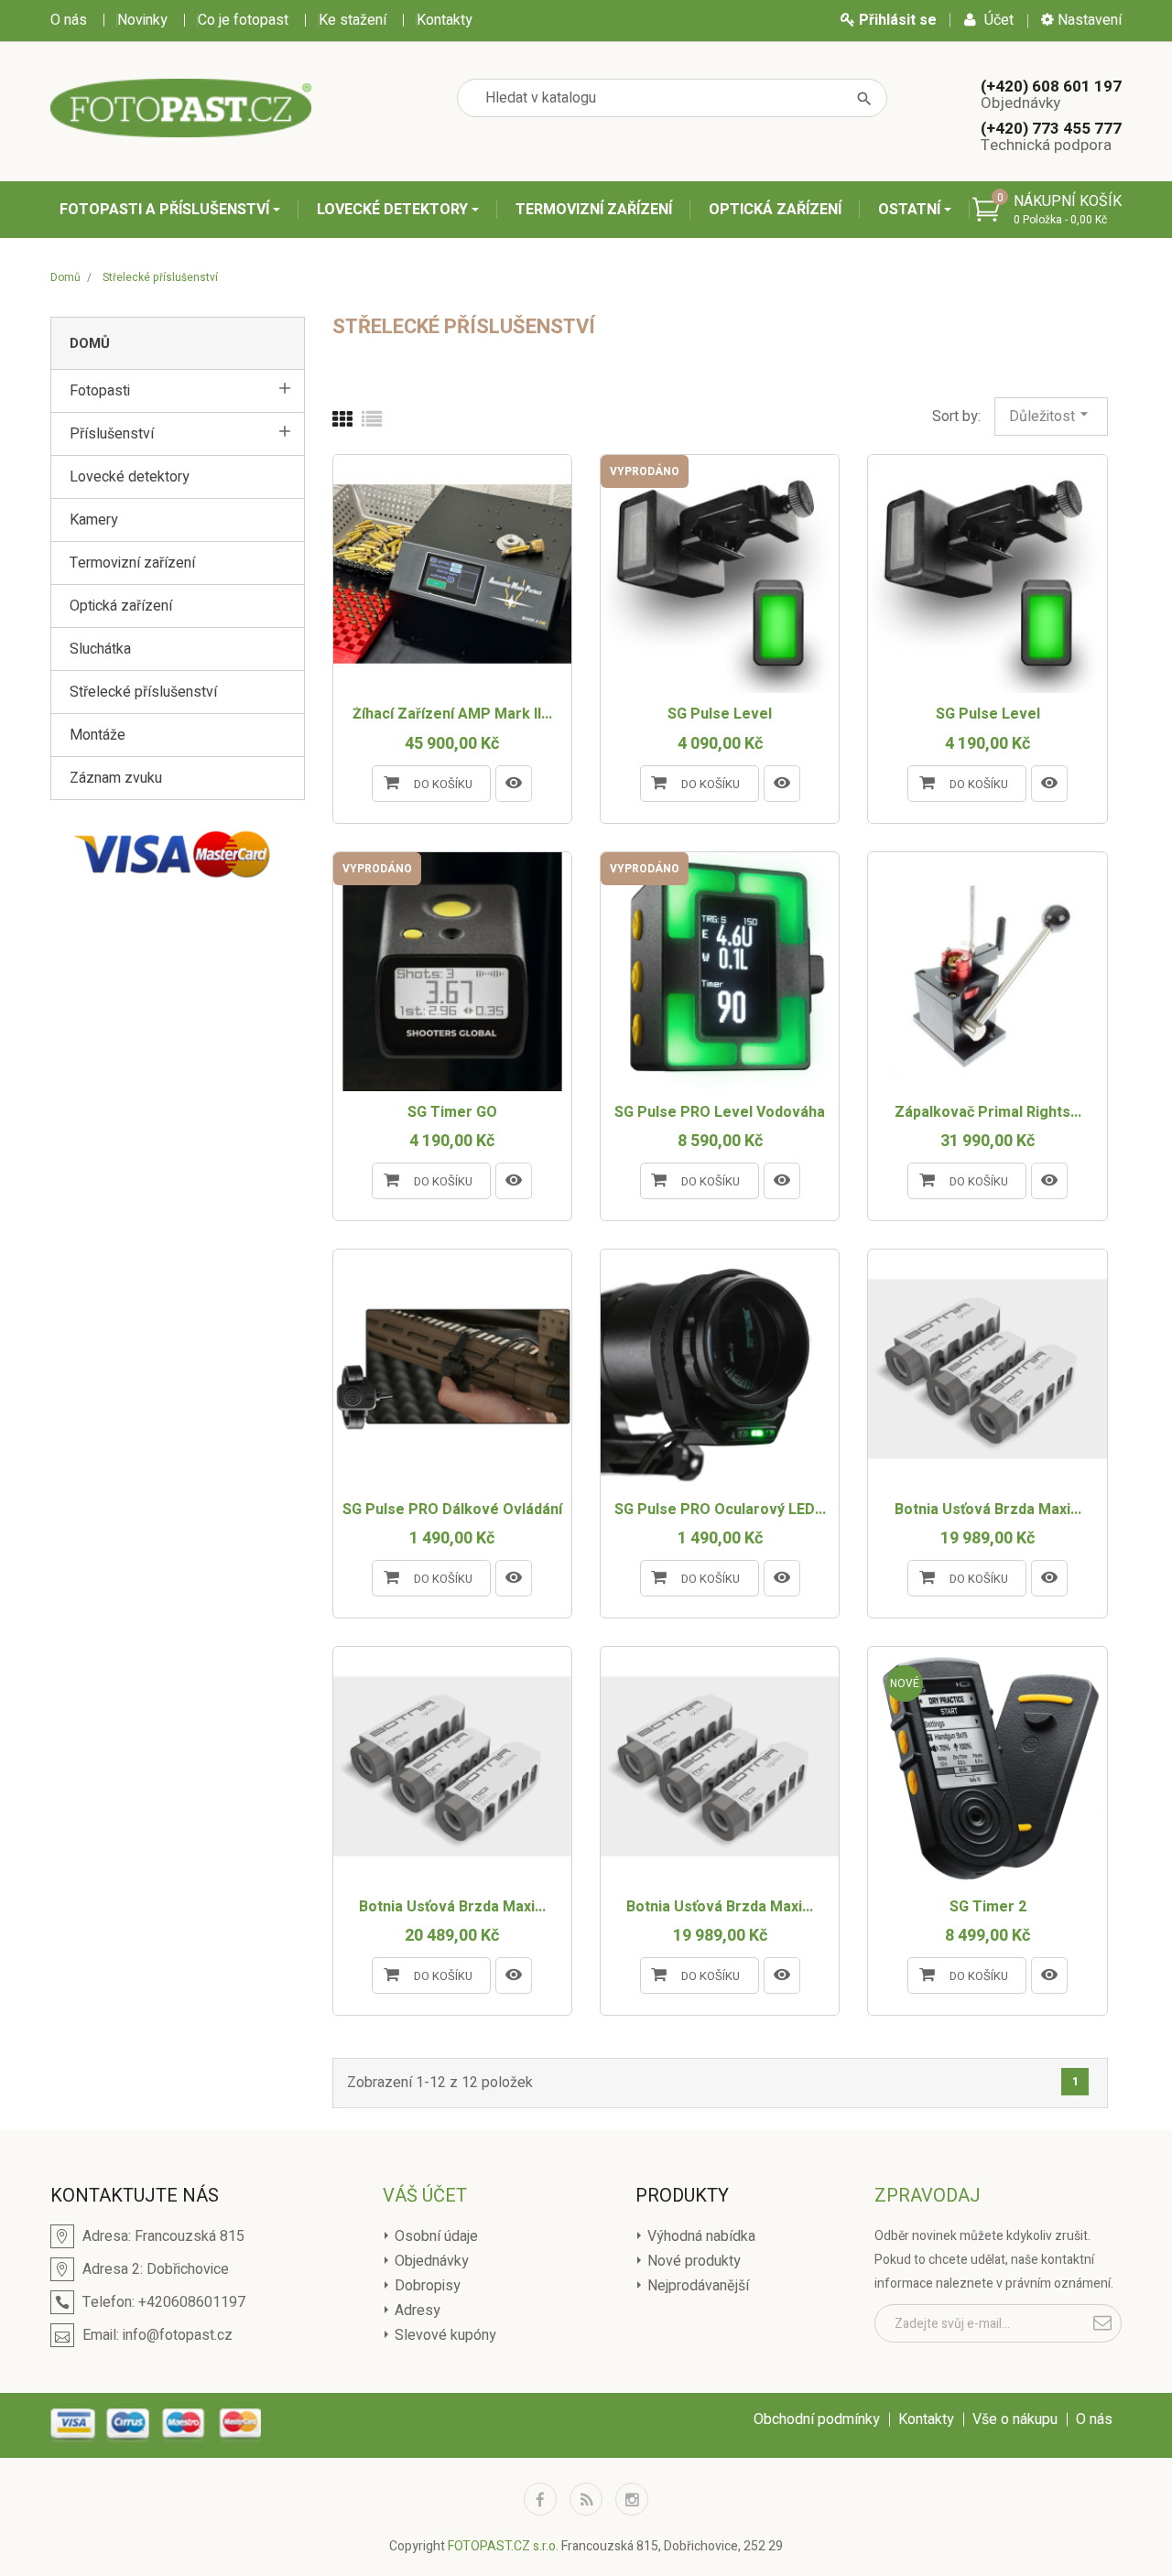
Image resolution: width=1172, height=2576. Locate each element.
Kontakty (445, 20)
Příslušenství (112, 434)
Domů (90, 343)
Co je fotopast (243, 20)
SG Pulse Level (720, 715)
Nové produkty (692, 2261)
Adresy (416, 2311)
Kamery (94, 520)
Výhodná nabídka (700, 2236)
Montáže (98, 735)
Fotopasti (100, 391)
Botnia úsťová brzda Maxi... (988, 1510)
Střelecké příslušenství (143, 692)
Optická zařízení (775, 210)
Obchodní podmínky (817, 2419)
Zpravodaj (928, 2196)
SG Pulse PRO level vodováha (720, 1113)
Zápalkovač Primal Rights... (988, 1113)
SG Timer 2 (988, 1908)
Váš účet (425, 2196)
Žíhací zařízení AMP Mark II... (452, 715)
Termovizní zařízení (594, 210)
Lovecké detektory (394, 210)
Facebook (540, 2499)
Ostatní (911, 210)
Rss (586, 2499)
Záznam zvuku (116, 778)
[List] (372, 420)
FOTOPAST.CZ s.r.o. (503, 2546)
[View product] (514, 784)
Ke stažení (353, 20)
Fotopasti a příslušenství (166, 210)
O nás (69, 20)
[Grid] (342, 420)
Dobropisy (426, 2286)
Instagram (632, 2499)
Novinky (142, 20)
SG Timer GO (452, 1113)
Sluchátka (100, 649)
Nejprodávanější (696, 2286)
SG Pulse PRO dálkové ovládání (452, 1510)
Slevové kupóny (444, 2335)
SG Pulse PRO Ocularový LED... (720, 1510)
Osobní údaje (434, 2236)
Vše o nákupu (1015, 2419)
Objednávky (430, 2261)
